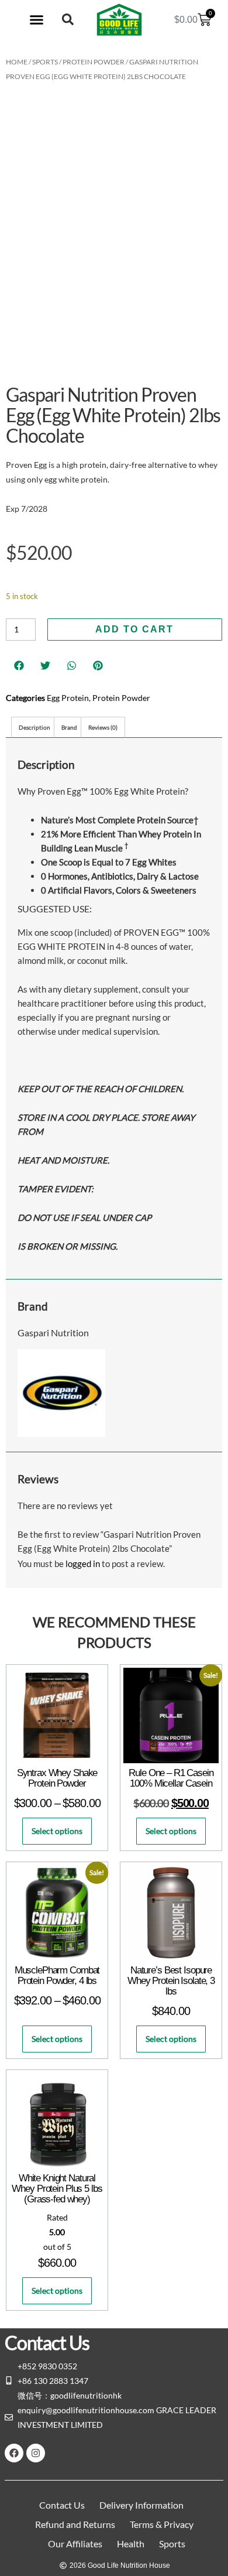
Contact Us (62, 2505)
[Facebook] (14, 2453)
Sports (45, 62)
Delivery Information (141, 2505)
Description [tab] (34, 727)
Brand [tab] (69, 727)
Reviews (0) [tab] (103, 727)
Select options (57, 1831)
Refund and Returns (75, 2524)
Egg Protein (68, 698)
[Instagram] (36, 2453)
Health (131, 2543)
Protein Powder (94, 62)
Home (17, 62)
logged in (83, 1564)
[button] (37, 20)
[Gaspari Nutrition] (61, 1434)
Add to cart (134, 629)
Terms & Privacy (162, 2524)
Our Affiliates (75, 2543)
